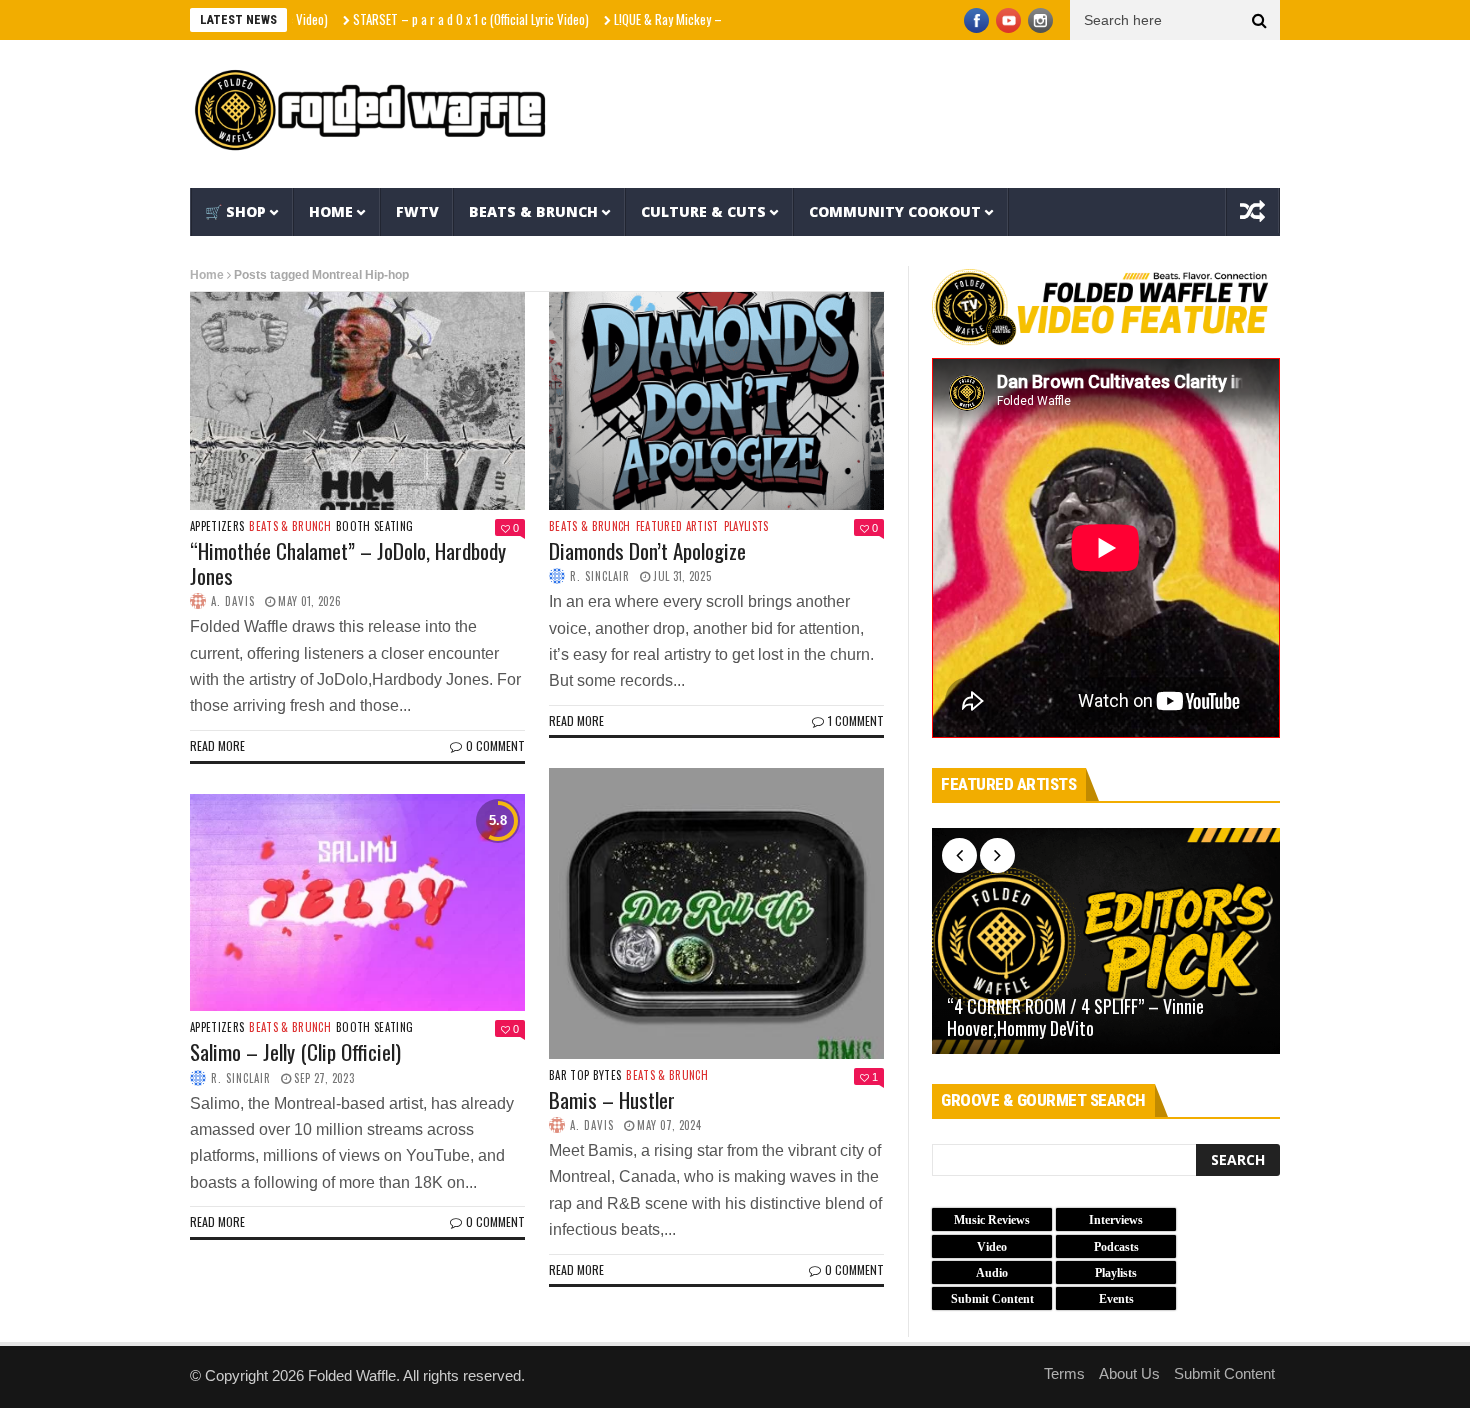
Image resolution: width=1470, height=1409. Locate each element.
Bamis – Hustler (612, 1099)
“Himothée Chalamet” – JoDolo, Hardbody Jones (348, 563)
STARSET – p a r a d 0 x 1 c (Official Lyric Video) (428, 19)
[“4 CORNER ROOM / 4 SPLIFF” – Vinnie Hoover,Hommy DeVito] (1106, 941)
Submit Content (1224, 1373)
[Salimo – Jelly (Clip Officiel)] (357, 903)
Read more (217, 745)
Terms (1064, 1373)
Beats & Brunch (533, 211)
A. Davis (233, 601)
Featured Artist (677, 526)
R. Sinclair (600, 576)
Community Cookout (895, 211)
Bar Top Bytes (585, 1075)
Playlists (746, 526)
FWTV (417, 211)
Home (331, 211)
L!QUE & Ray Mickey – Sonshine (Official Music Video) (704, 19)
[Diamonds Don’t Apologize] (716, 401)
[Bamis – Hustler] (716, 913)
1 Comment (856, 720)
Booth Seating (374, 526)
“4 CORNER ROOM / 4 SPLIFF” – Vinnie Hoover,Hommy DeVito (1075, 1017)
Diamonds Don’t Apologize (647, 550)
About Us (1129, 1373)
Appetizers (217, 526)
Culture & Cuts (703, 211)
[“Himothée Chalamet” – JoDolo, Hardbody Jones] (357, 401)
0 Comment (495, 745)
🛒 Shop (235, 211)
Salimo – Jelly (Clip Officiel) (295, 1051)
